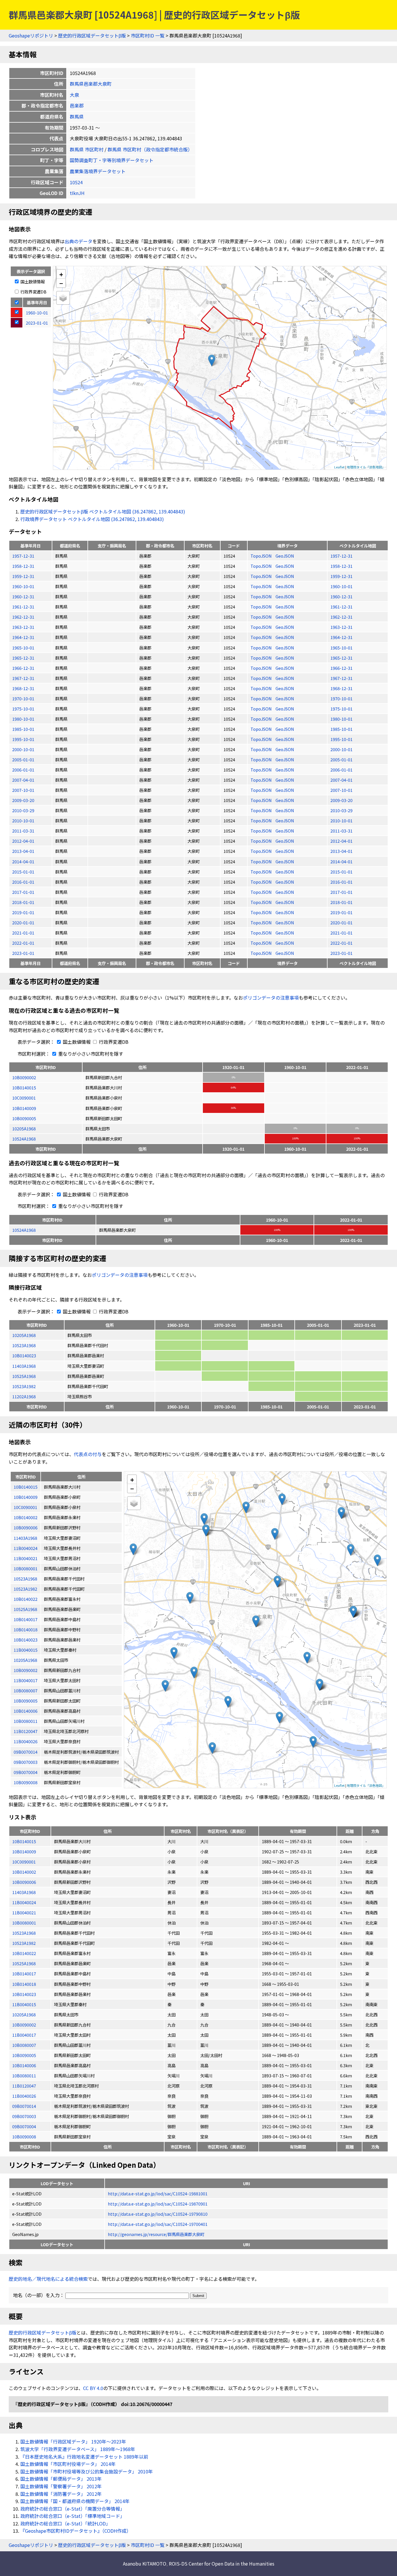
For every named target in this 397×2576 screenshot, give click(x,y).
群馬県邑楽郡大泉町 (91, 84)
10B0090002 (24, 1077)
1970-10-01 (23, 698)
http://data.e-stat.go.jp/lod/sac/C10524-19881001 (158, 2193)
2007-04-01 (23, 780)
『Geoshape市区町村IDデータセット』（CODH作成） (76, 2531)
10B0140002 (24, 1872)
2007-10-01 (23, 790)
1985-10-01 (23, 729)
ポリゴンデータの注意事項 (271, 998)
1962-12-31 (23, 617)
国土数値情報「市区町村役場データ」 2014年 (68, 2464)
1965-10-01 (23, 648)
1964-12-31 (23, 637)
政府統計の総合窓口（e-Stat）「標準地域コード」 (73, 2516)
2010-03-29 (23, 810)
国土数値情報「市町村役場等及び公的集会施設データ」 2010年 (87, 2471)
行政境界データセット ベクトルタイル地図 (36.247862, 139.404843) (92, 519)
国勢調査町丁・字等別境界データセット (112, 160)
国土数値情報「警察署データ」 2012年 (61, 2486)
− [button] (61, 283)
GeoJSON (285, 556)
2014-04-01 (23, 861)
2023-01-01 (23, 953)
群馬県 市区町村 (87, 149)
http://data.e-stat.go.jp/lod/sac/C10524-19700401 (158, 2224)
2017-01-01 (23, 892)
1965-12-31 (23, 658)
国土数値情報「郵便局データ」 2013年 (61, 2479)
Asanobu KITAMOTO (145, 2564)
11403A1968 (24, 1366)
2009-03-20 (23, 800)
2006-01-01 (23, 770)
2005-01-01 (23, 759)
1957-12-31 (23, 556)
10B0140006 (24, 2065)
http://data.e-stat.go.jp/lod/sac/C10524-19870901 (158, 2204)
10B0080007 (24, 2045)
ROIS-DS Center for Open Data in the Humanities (222, 2564)
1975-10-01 (23, 709)
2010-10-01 (23, 820)
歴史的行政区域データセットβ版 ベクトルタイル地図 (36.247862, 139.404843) (103, 511)
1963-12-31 (23, 627)
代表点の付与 (88, 1454)
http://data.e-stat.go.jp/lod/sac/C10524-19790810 (158, 2214)
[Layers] (63, 298)
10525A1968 (24, 1376)
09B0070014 (24, 2106)
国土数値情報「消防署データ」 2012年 (61, 2494)
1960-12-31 (23, 596)
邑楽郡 (77, 105)
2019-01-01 (23, 912)
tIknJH (77, 193)
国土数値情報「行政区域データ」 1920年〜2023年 (73, 2441)
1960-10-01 (23, 586)
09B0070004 (24, 2126)
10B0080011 (24, 2075)
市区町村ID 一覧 (148, 35)
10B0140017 (24, 1973)
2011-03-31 (23, 831)
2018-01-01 (23, 902)
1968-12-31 (23, 688)
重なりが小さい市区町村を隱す (90, 1054)
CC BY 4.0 (93, 2388)
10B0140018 (24, 1984)
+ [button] (61, 274)
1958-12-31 (23, 566)
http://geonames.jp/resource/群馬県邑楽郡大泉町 (156, 2234)
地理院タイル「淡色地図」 (366, 467)
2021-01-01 (23, 933)
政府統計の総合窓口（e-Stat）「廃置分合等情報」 (73, 2509)
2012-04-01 (23, 841)
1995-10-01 (23, 739)
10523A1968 (24, 1345)
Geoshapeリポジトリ (31, 35)
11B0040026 (24, 2096)
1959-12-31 (23, 576)
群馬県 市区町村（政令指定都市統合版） (150, 149)
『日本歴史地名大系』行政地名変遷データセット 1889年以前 (84, 2457)
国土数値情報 (32, 281)
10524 (76, 182)
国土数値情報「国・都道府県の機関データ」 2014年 (75, 2501)
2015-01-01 (23, 872)
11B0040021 (24, 1912)
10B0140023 (24, 1355)
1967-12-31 (23, 678)
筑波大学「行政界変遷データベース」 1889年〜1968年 (78, 2449)
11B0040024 (24, 1902)
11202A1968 (24, 1396)
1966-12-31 (23, 668)
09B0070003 (24, 2116)
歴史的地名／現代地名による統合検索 (48, 2279)
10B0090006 (24, 1882)
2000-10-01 (23, 749)
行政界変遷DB (33, 292)
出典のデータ (78, 241)
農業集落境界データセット (98, 171)
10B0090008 (24, 2136)
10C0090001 (24, 1098)
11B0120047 (24, 2086)
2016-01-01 (23, 882)
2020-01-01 (23, 922)
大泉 (74, 95)
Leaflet (339, 467)
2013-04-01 (23, 851)
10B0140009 (24, 1108)
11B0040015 (24, 2004)
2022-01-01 (23, 943)
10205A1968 (24, 1128)
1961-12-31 (23, 607)
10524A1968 (24, 1139)
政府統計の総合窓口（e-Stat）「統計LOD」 (65, 2523)
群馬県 (77, 117)
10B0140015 (24, 1087)
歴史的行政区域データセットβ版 (92, 35)
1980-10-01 (23, 719)
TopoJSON (262, 556)
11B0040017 (24, 2035)
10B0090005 (24, 1118)
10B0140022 (24, 1953)
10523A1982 (24, 1386)
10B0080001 (24, 1923)
